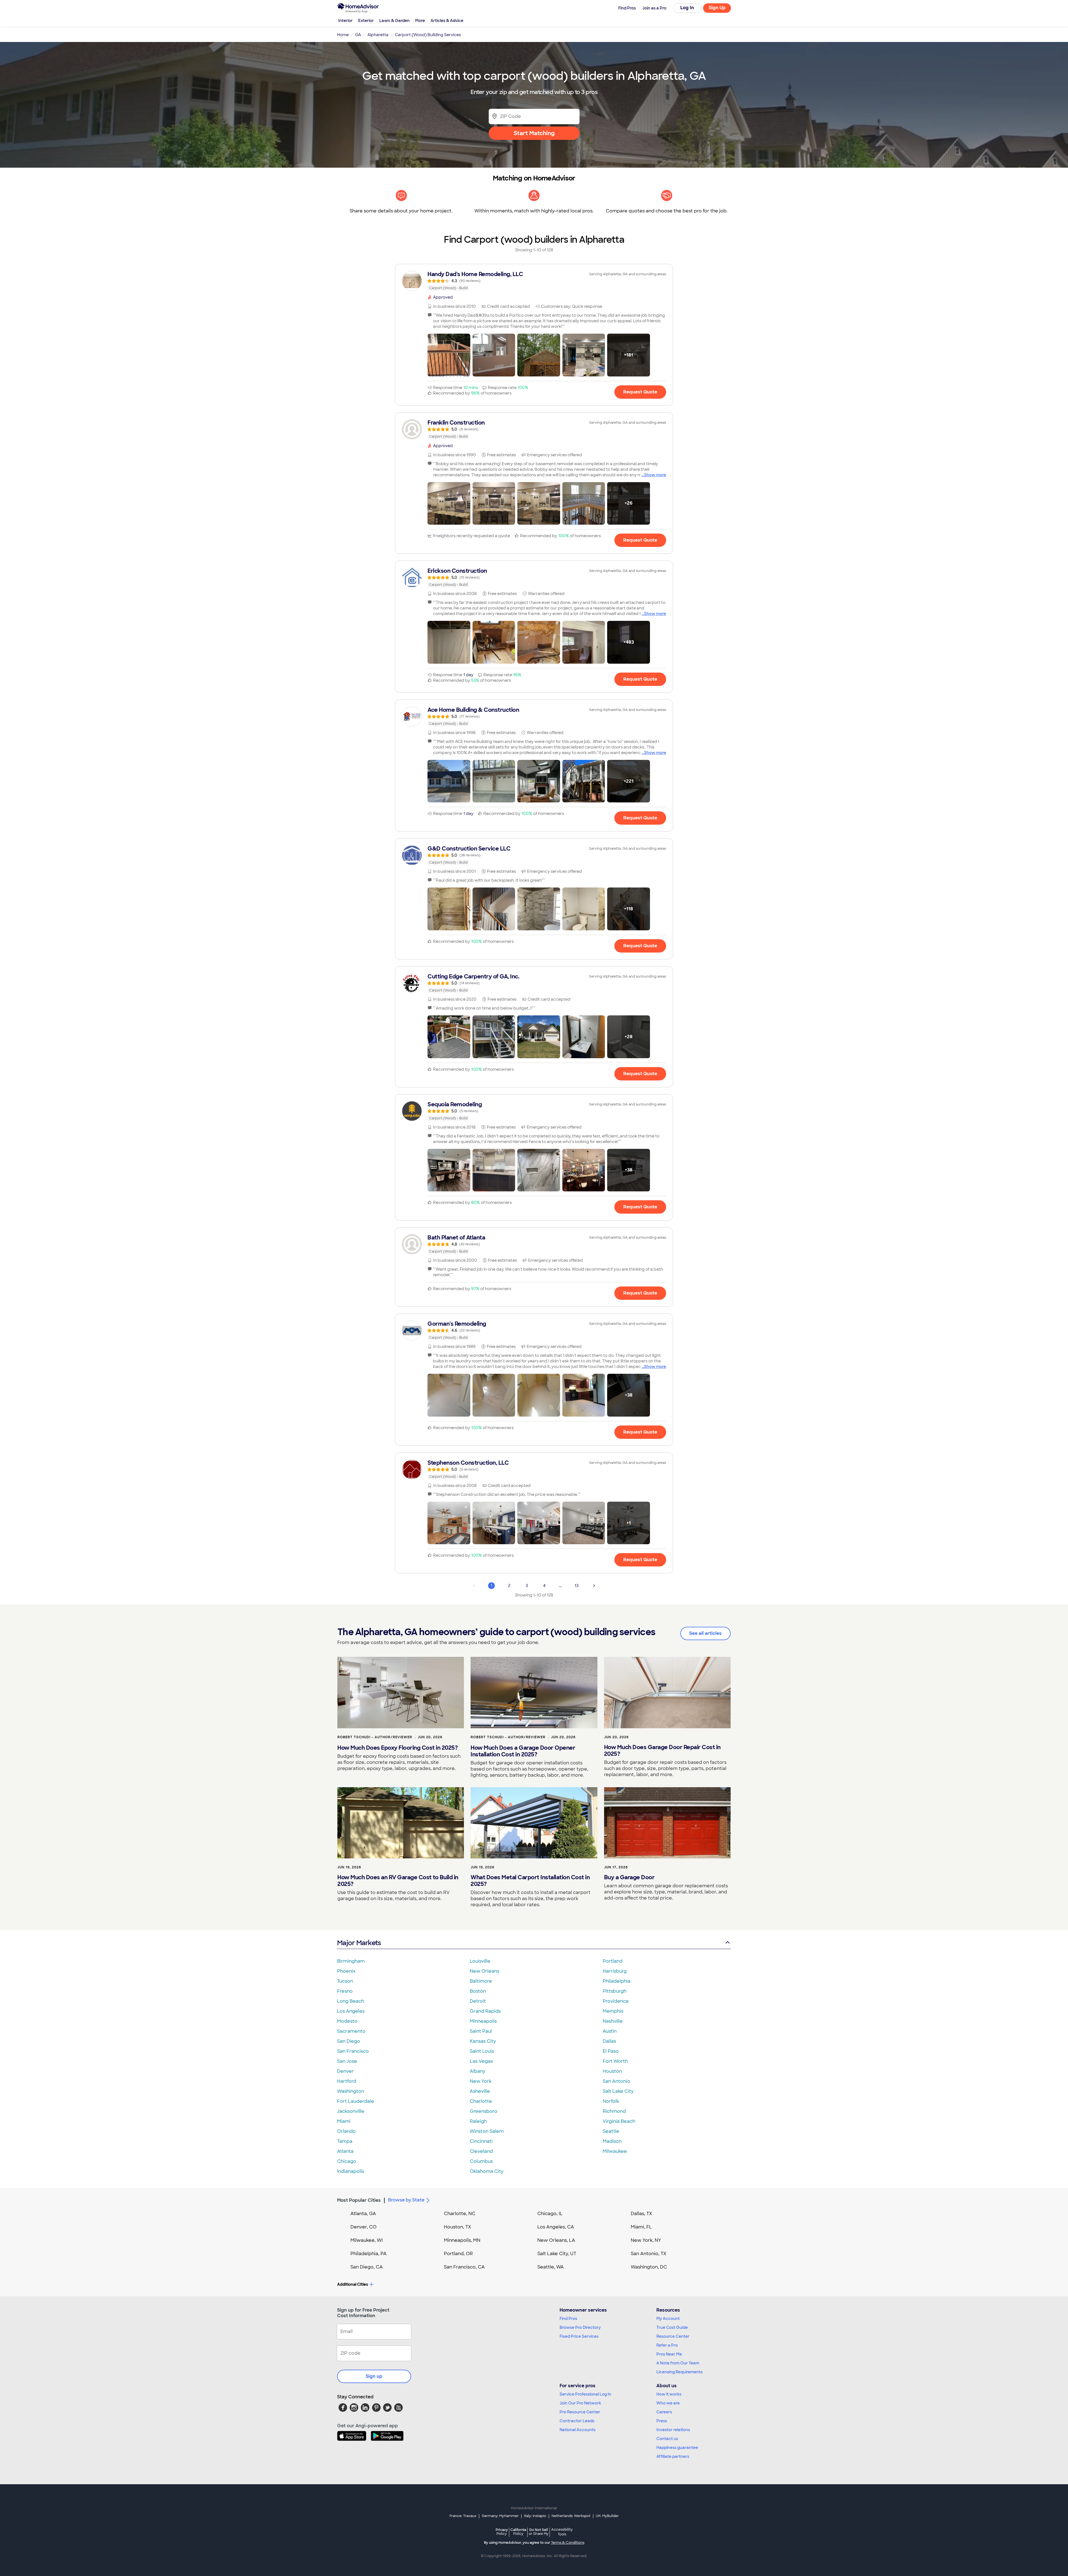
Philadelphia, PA (369, 2254)
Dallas (609, 2041)
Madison (612, 2141)
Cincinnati (481, 2141)
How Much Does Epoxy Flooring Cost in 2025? (397, 1748)
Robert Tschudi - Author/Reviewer (375, 1737)
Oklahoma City (487, 2171)
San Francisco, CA (464, 2267)
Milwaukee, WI (367, 2240)
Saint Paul (481, 2031)
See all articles (705, 1633)
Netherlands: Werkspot (571, 2516)
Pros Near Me (669, 2354)
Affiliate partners (673, 2456)
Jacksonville (351, 2111)
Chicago (347, 2161)
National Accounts (578, 2430)
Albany (478, 2071)
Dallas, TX (641, 2214)
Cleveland (481, 2151)
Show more (655, 475)
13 (577, 1586)
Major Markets (359, 1943)
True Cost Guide (672, 2327)
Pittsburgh (615, 1991)
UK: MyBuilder (607, 2516)
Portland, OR (458, 2254)
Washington (351, 2091)
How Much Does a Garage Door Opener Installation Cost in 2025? (523, 1751)
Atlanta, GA (363, 2214)
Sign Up (717, 8)
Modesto (347, 2021)
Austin (610, 2031)
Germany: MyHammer (500, 2516)
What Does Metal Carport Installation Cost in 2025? (530, 1881)
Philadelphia (617, 1981)
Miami (344, 2121)
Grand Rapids (485, 2011)
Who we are (668, 2403)
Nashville (613, 2021)
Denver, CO (364, 2227)
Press (662, 2421)
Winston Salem (487, 2131)
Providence (616, 2001)
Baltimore (481, 1981)
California (518, 2532)
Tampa (345, 2141)
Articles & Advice (447, 21)
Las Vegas (481, 2061)
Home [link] (343, 35)
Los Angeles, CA (556, 2227)
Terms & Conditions (568, 2543)
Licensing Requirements (679, 2372)
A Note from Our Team (678, 2363)
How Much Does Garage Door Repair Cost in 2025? (662, 1751)
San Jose (347, 2061)
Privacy (502, 2532)
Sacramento (351, 2031)
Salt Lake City (618, 2091)
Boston (478, 1991)
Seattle (611, 2131)
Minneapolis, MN (462, 2240)
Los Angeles (351, 2011)
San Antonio (616, 2081)
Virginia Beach (619, 2121)
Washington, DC (649, 2267)
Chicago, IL (550, 2214)
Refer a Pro (667, 2345)
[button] (449, 355)
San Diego (349, 2041)
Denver (345, 2071)
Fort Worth (615, 2061)
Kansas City (483, 2041)
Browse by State (406, 2200)
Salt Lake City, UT (557, 2254)
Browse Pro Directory (580, 2327)
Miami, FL (641, 2227)
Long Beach (351, 2001)
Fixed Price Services (579, 2336)
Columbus (481, 2161)
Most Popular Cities (359, 2200)
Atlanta (345, 2151)
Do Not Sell (539, 2532)
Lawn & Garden (395, 21)
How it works (669, 2394)
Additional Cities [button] (353, 2284)
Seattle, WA (551, 2267)
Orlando (346, 2131)
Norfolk (611, 2101)
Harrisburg (615, 1971)
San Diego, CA (367, 2267)
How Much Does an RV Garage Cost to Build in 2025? (398, 1881)
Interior (345, 21)
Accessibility (562, 2532)
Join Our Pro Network (580, 2403)
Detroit (478, 2001)
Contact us (667, 2439)
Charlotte (481, 2101)
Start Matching (534, 133)
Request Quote (640, 392)
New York (481, 2081)
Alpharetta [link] (378, 35)
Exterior (366, 21)
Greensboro (484, 2111)
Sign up (374, 2376)
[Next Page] (594, 1586)
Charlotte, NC (460, 2214)
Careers (664, 2412)
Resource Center (673, 2336)
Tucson (345, 1981)
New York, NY (646, 2240)
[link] (534, 281)
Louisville (480, 1961)
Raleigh (478, 2121)
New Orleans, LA (556, 2240)
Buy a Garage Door (629, 1877)
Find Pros (568, 2319)
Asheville (480, 2091)
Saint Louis (482, 2051)
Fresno (345, 1991)
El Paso (611, 2051)
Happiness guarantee (677, 2448)
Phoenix (346, 1971)
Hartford (347, 2081)
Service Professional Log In (585, 2394)
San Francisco (353, 2051)
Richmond (614, 2111)
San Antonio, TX (649, 2254)
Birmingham (351, 1961)
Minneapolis (483, 2021)
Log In (687, 8)
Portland (613, 1961)
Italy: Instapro (535, 2516)
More (420, 21)
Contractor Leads (577, 2421)
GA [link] (358, 35)
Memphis (613, 2011)
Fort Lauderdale (356, 2101)
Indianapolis (351, 2171)
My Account (668, 2319)
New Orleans (484, 1971)
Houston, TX (458, 2227)
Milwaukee (615, 2151)
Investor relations (673, 2430)
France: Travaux (463, 2516)
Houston (612, 2071)
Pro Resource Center (580, 2412)
